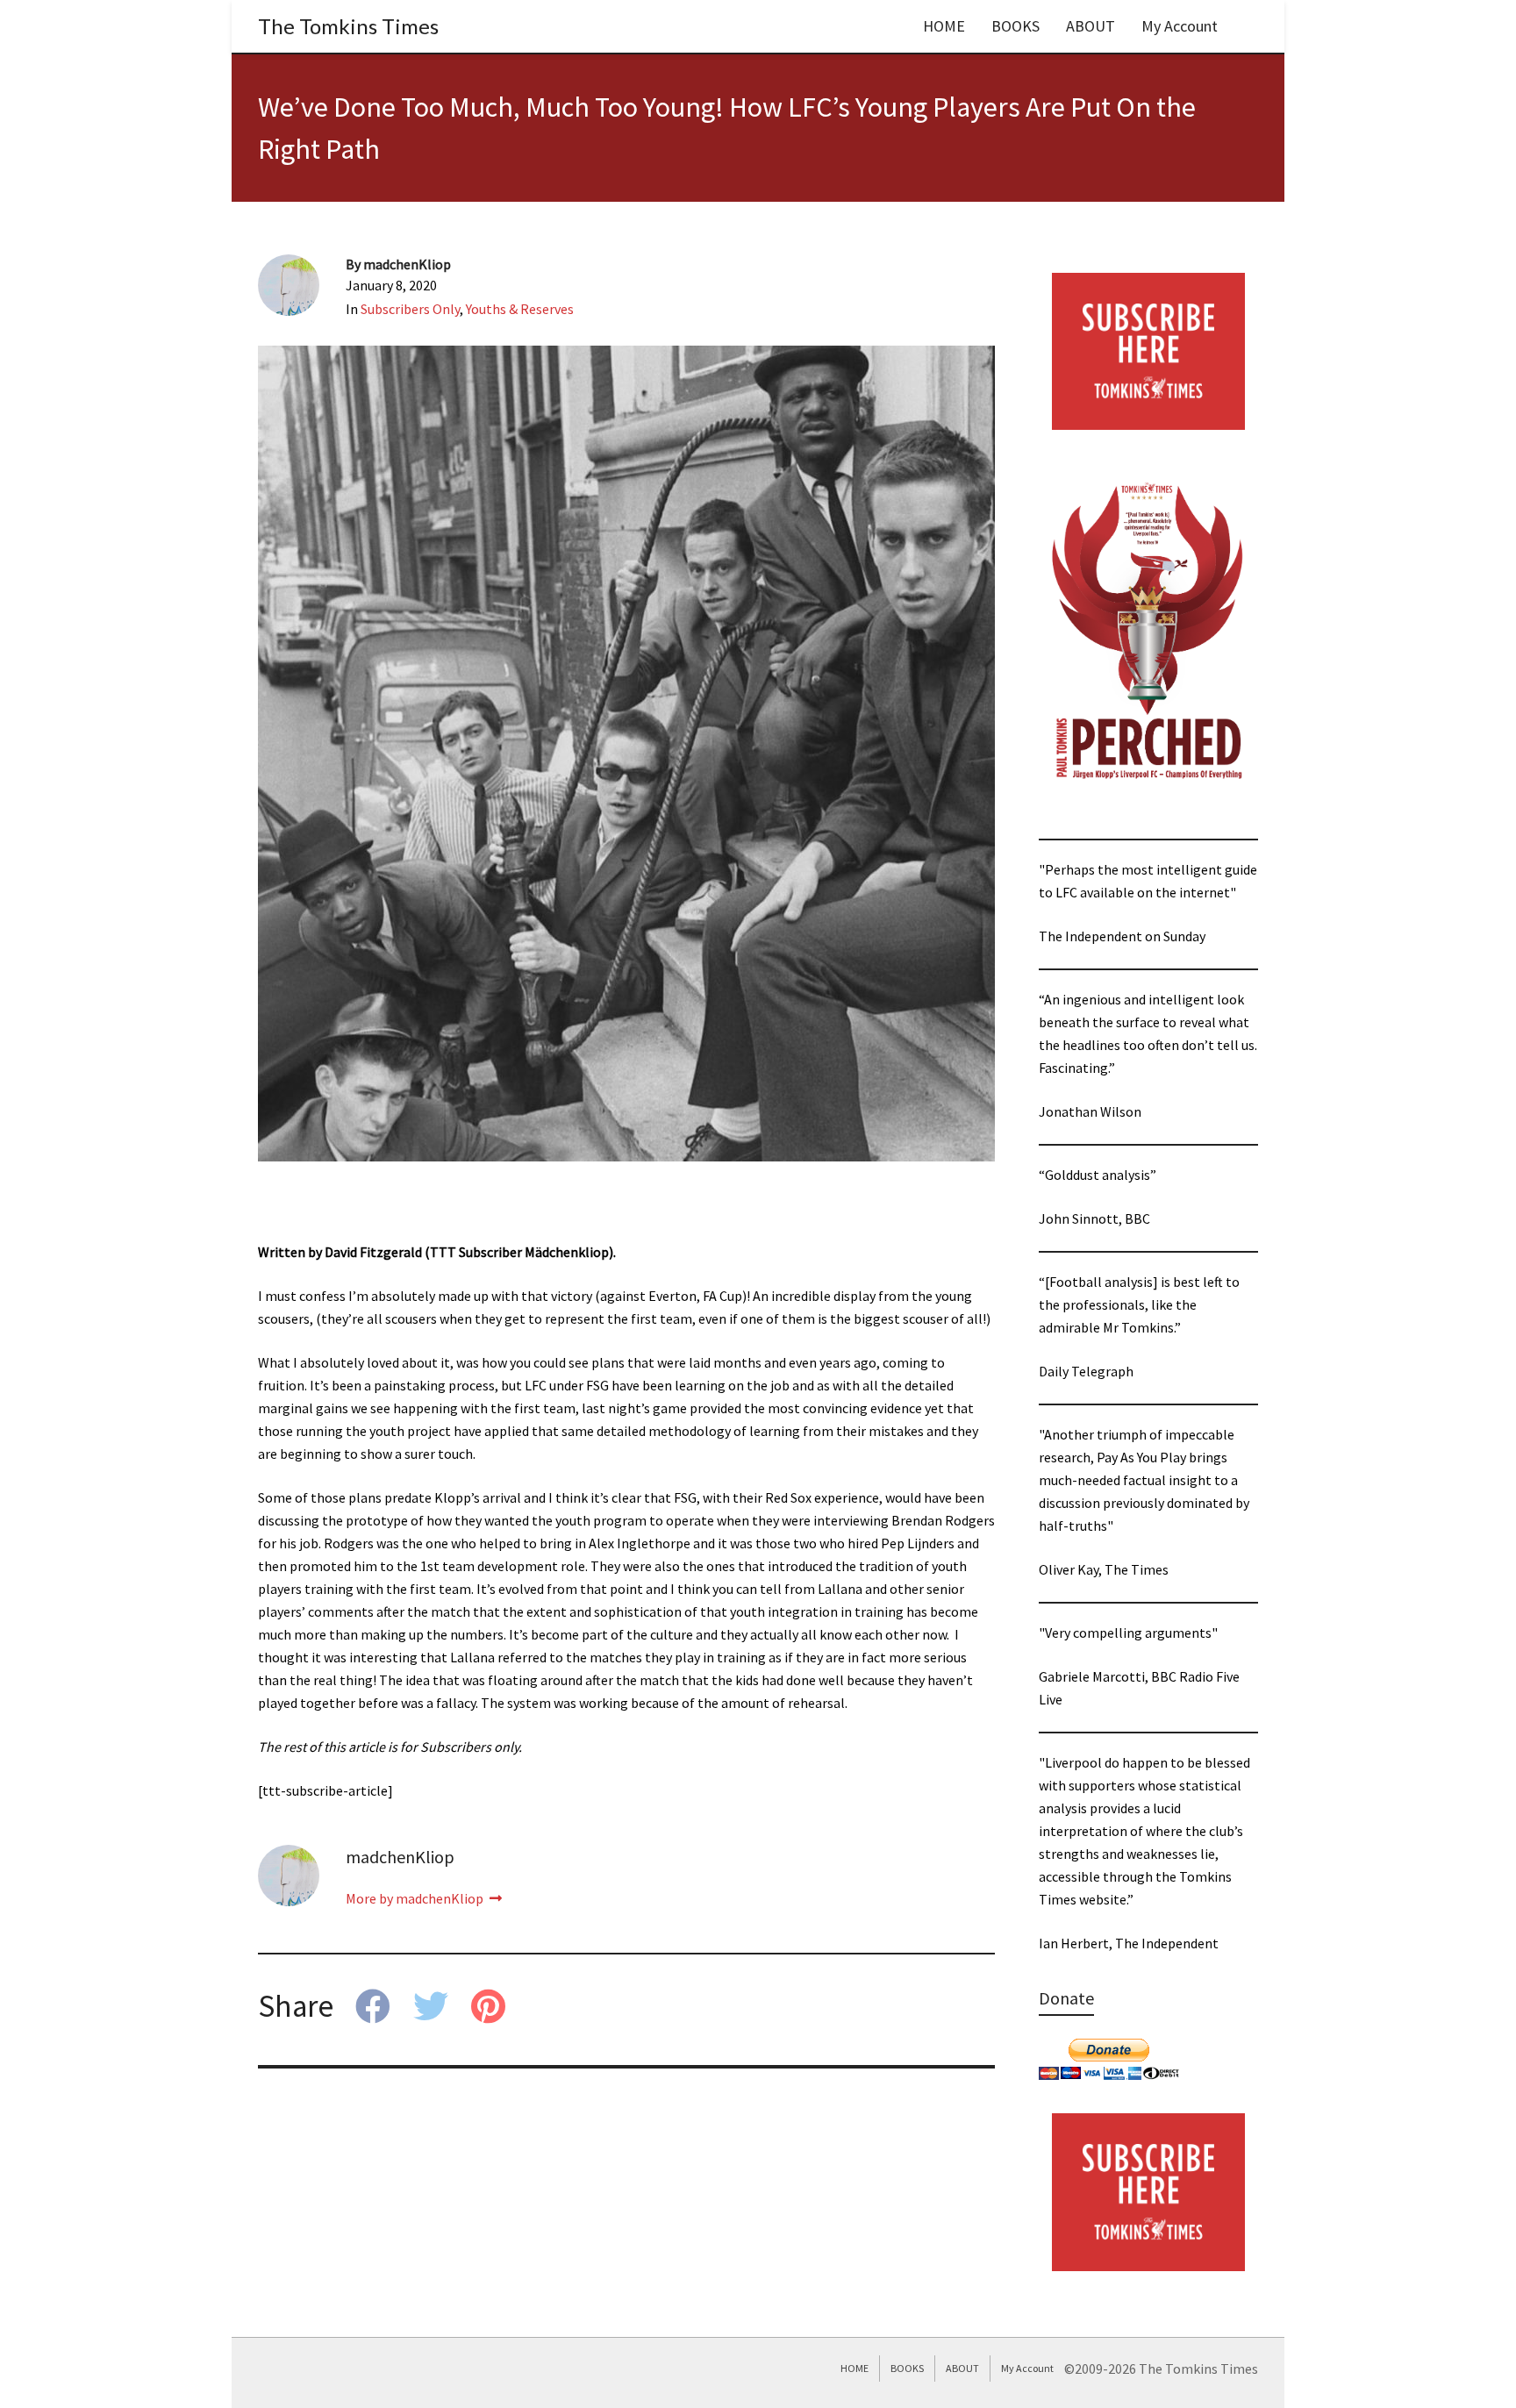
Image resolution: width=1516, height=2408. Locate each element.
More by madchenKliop (416, 1898)
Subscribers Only (410, 309)
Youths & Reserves (520, 309)
